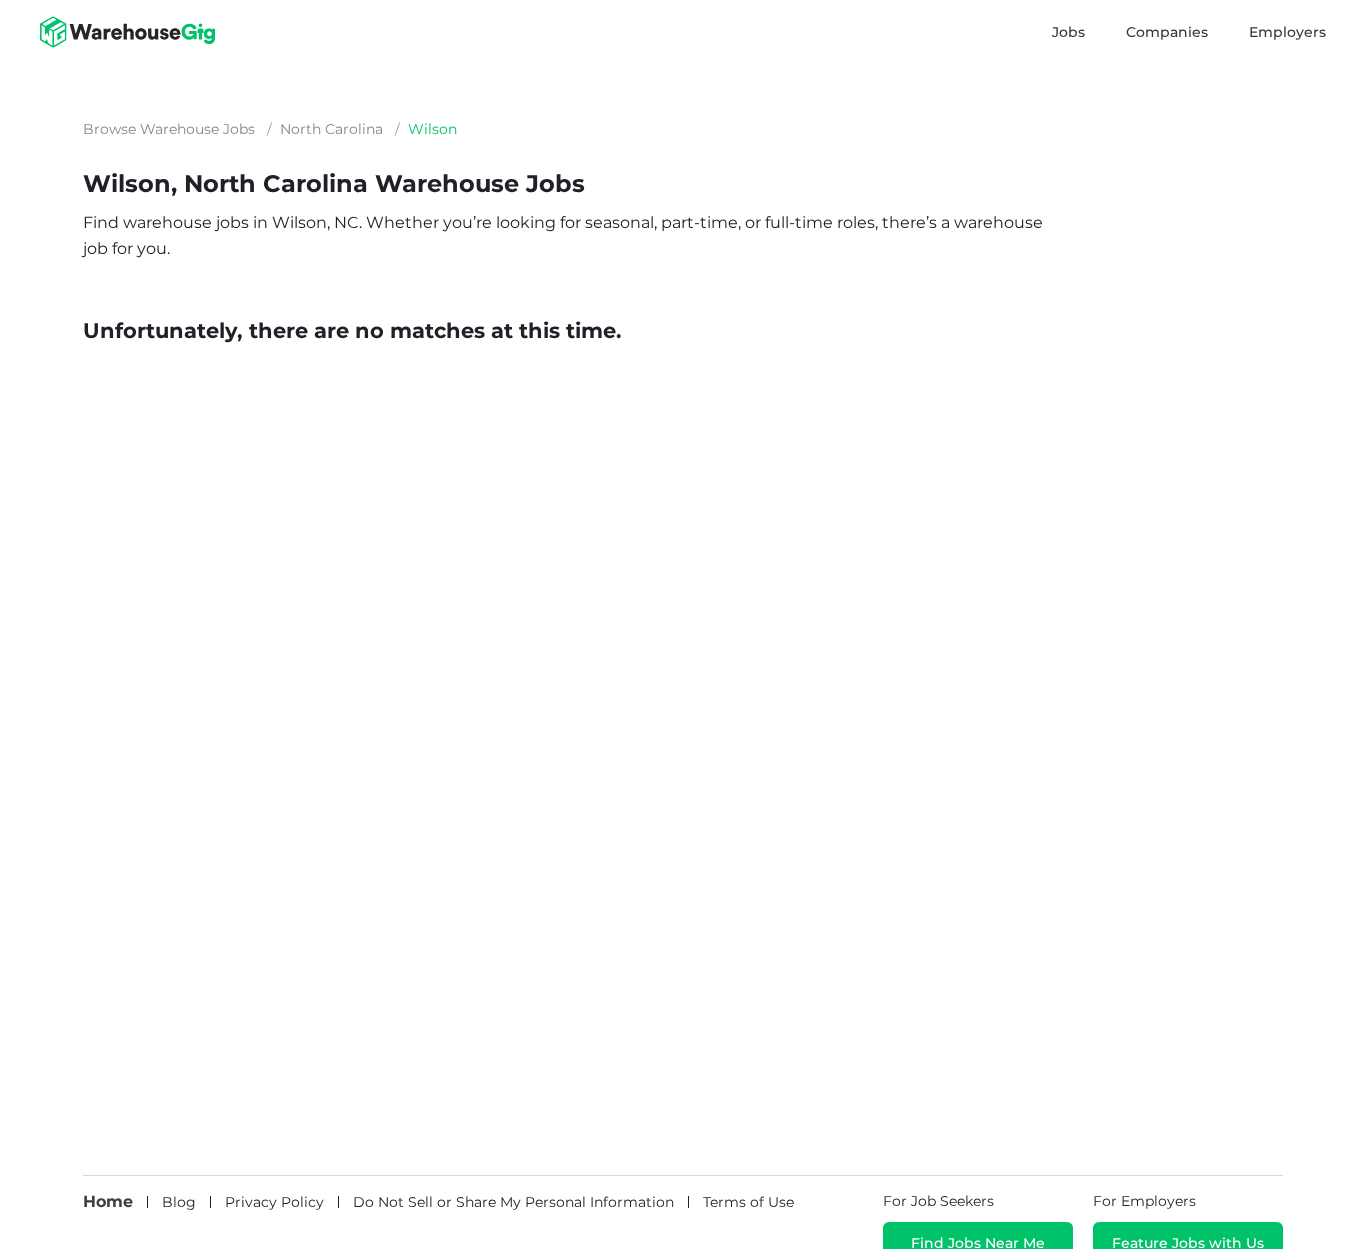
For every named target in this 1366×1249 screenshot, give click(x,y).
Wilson (432, 129)
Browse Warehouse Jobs (169, 129)
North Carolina (331, 129)
